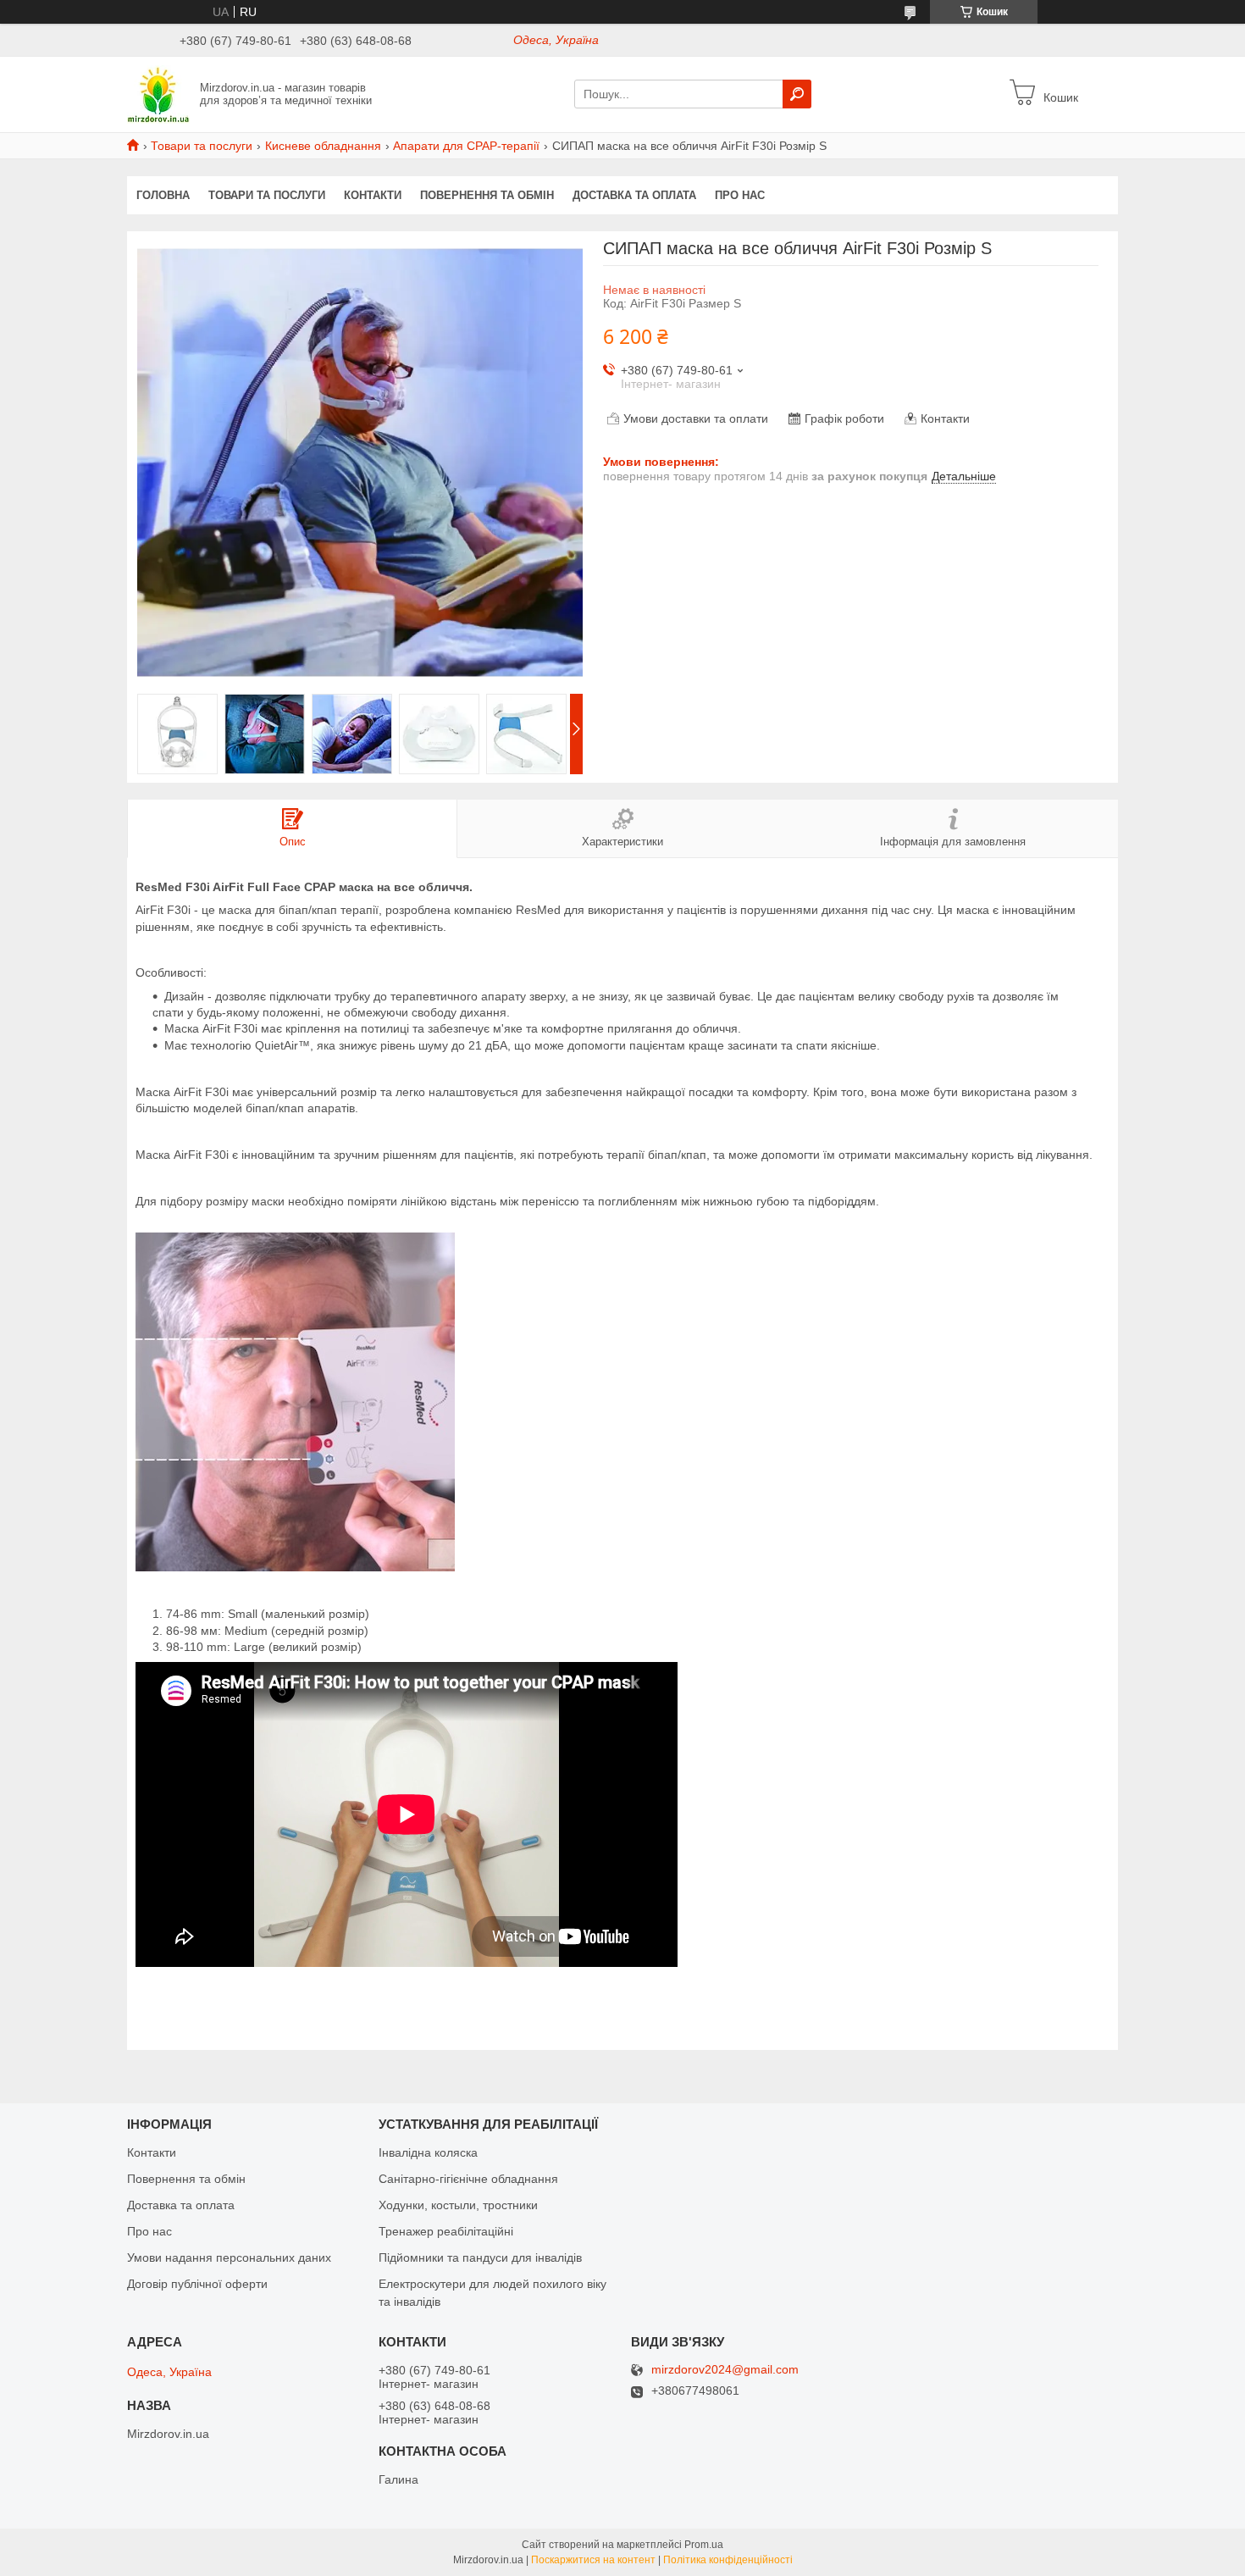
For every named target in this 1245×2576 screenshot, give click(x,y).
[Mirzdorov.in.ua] (158, 93)
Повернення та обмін (487, 195)
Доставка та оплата (634, 195)
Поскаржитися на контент (593, 2560)
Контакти (373, 195)
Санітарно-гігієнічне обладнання (468, 2179)
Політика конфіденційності (728, 2560)
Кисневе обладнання (323, 146)
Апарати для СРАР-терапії (466, 146)
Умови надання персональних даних (229, 2257)
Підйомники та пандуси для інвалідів (480, 2257)
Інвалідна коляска (428, 2152)
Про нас (740, 195)
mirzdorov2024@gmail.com (725, 2370)
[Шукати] (797, 94)
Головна (163, 195)
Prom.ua (704, 2545)
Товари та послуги (202, 146)
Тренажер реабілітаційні (446, 2231)
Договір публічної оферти (197, 2284)
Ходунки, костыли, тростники (458, 2205)
